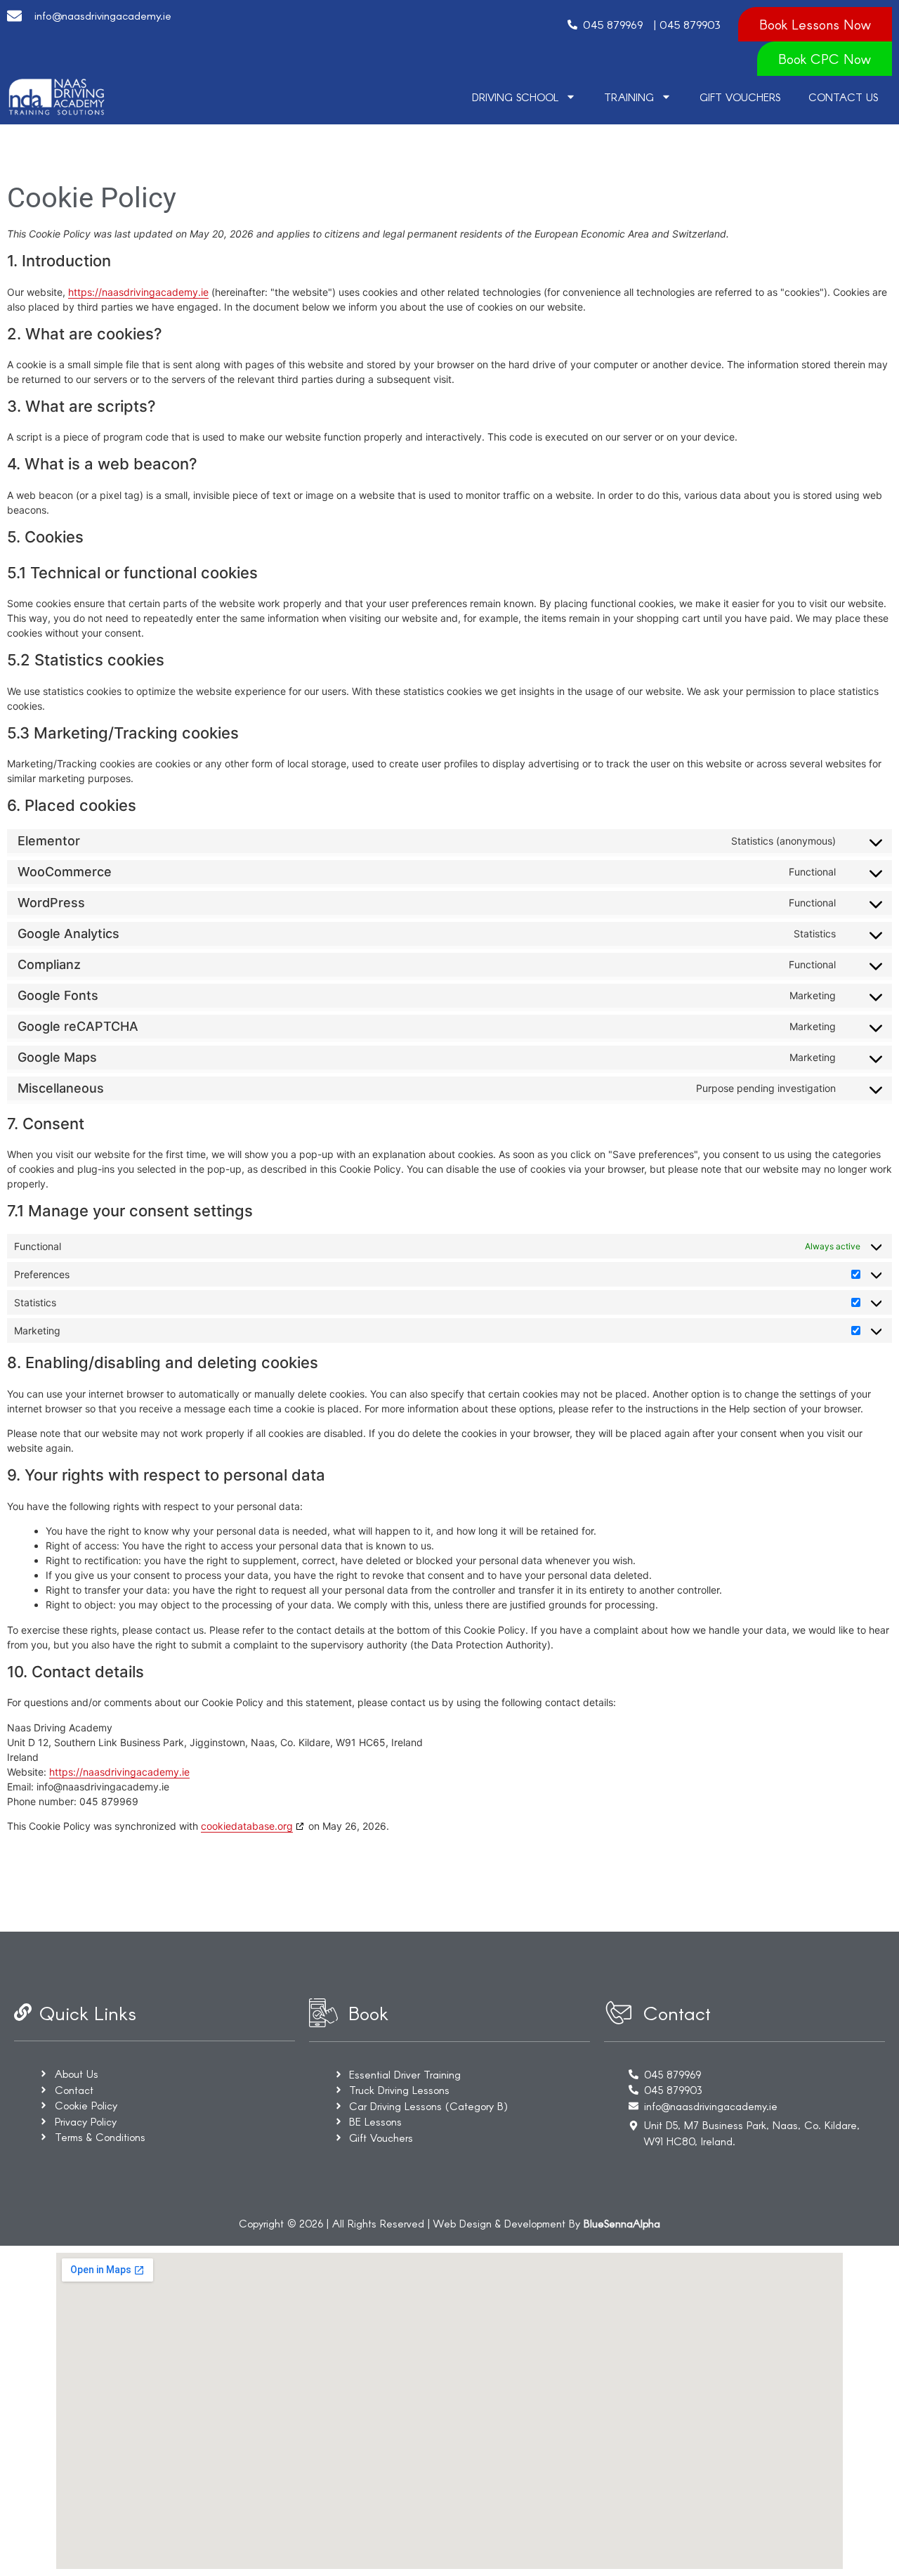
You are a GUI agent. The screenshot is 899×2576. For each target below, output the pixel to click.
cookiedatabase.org (247, 1826)
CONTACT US (843, 97)
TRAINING (629, 97)
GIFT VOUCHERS (740, 97)
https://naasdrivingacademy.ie (138, 292)
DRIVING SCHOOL (515, 97)
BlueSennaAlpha (622, 2223)
